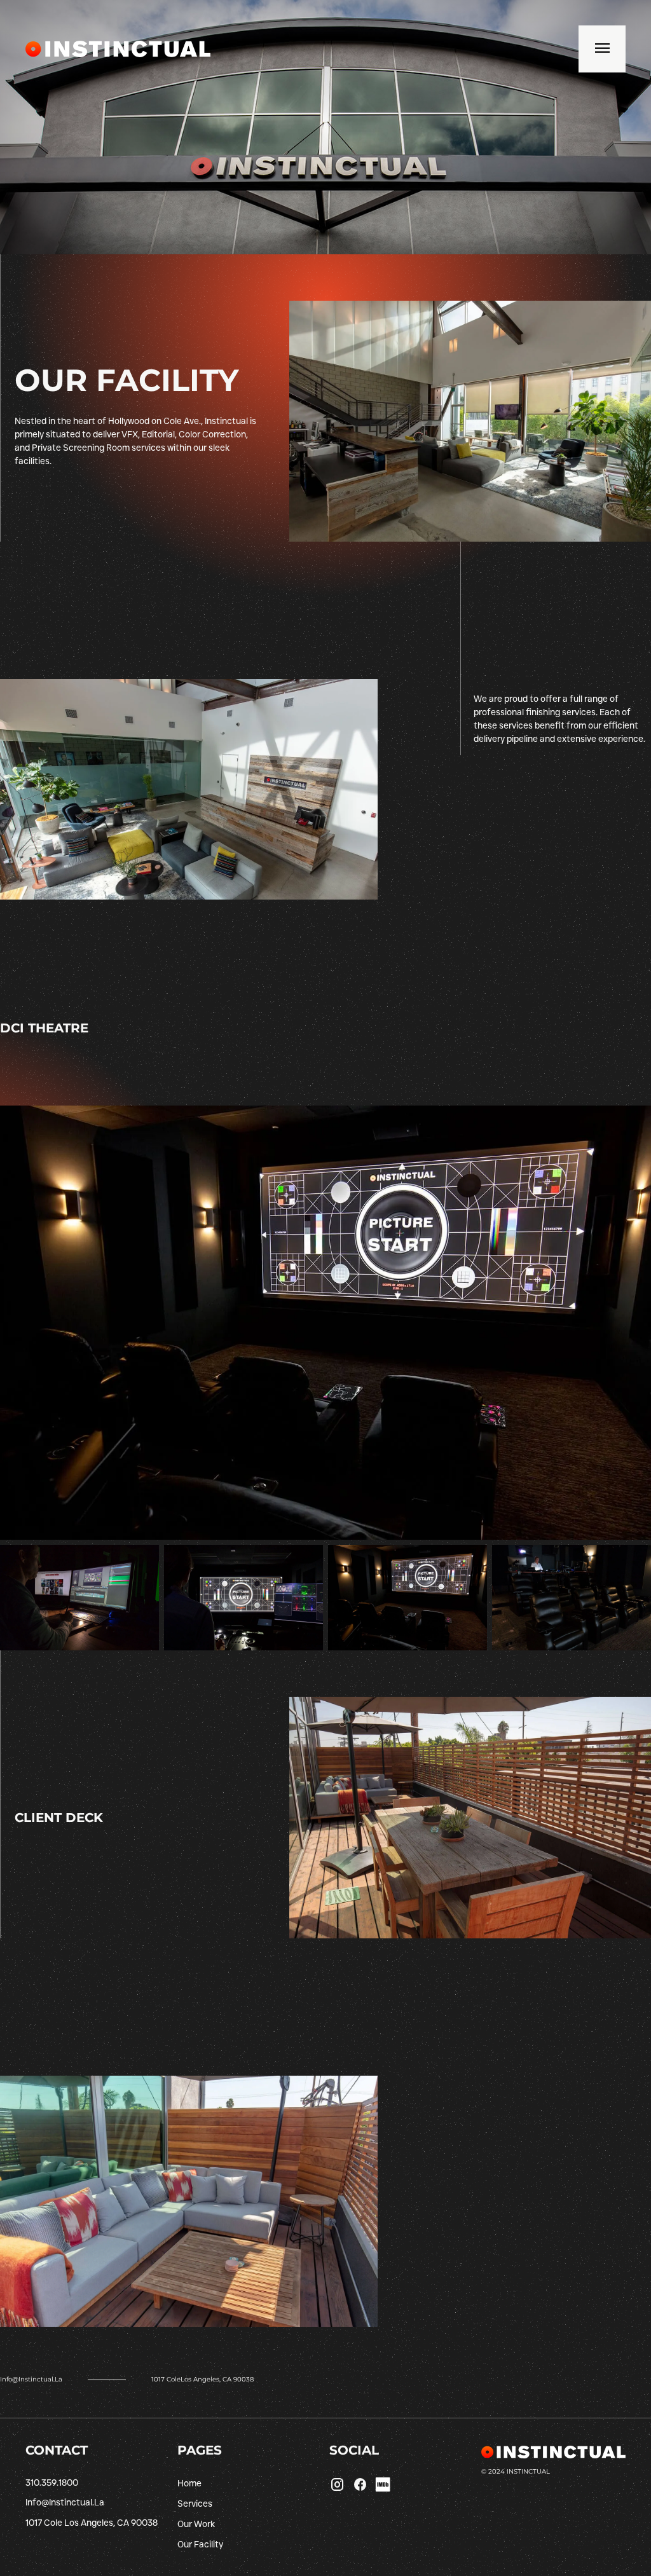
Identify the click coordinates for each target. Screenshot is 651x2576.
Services (195, 2504)
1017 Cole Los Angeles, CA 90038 (92, 2523)
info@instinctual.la (31, 2379)
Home (189, 2483)
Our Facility (200, 2544)
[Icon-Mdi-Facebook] (360, 2484)
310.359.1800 (52, 2483)
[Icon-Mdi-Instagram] (337, 2484)
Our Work (196, 2524)
